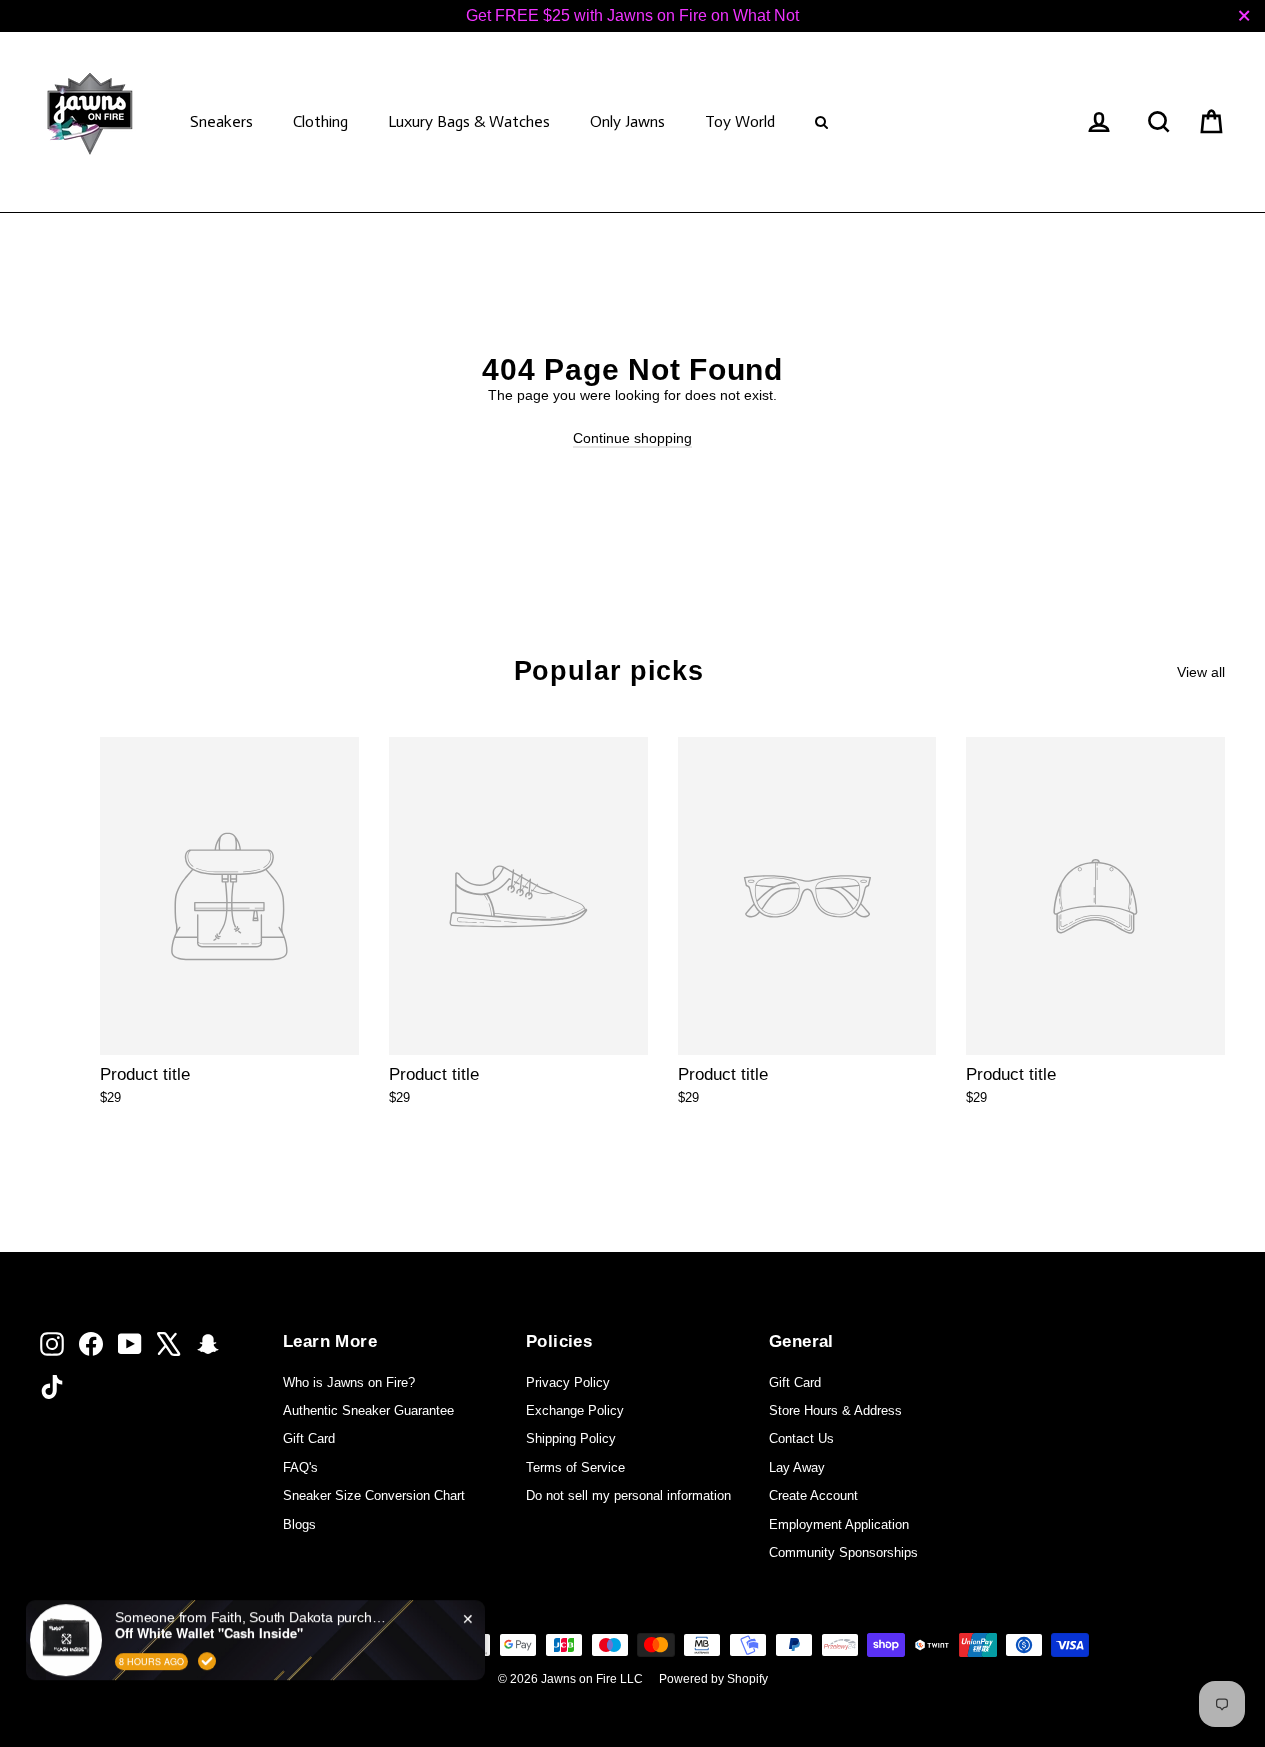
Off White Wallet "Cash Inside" (209, 1623)
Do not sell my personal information (628, 1495)
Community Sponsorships (843, 1552)
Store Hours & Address (835, 1410)
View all (1201, 672)
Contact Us (801, 1438)
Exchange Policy (575, 1410)
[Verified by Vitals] (207, 1650)
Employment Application (839, 1524)
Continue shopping (632, 438)
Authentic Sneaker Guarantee (368, 1410)
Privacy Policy (568, 1382)
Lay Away (797, 1467)
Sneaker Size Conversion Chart (374, 1495)
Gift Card (309, 1438)
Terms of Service (575, 1467)
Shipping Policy (571, 1438)
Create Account (813, 1495)
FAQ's (300, 1467)
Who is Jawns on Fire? (349, 1382)
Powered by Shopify (713, 1679)
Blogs (299, 1524)
